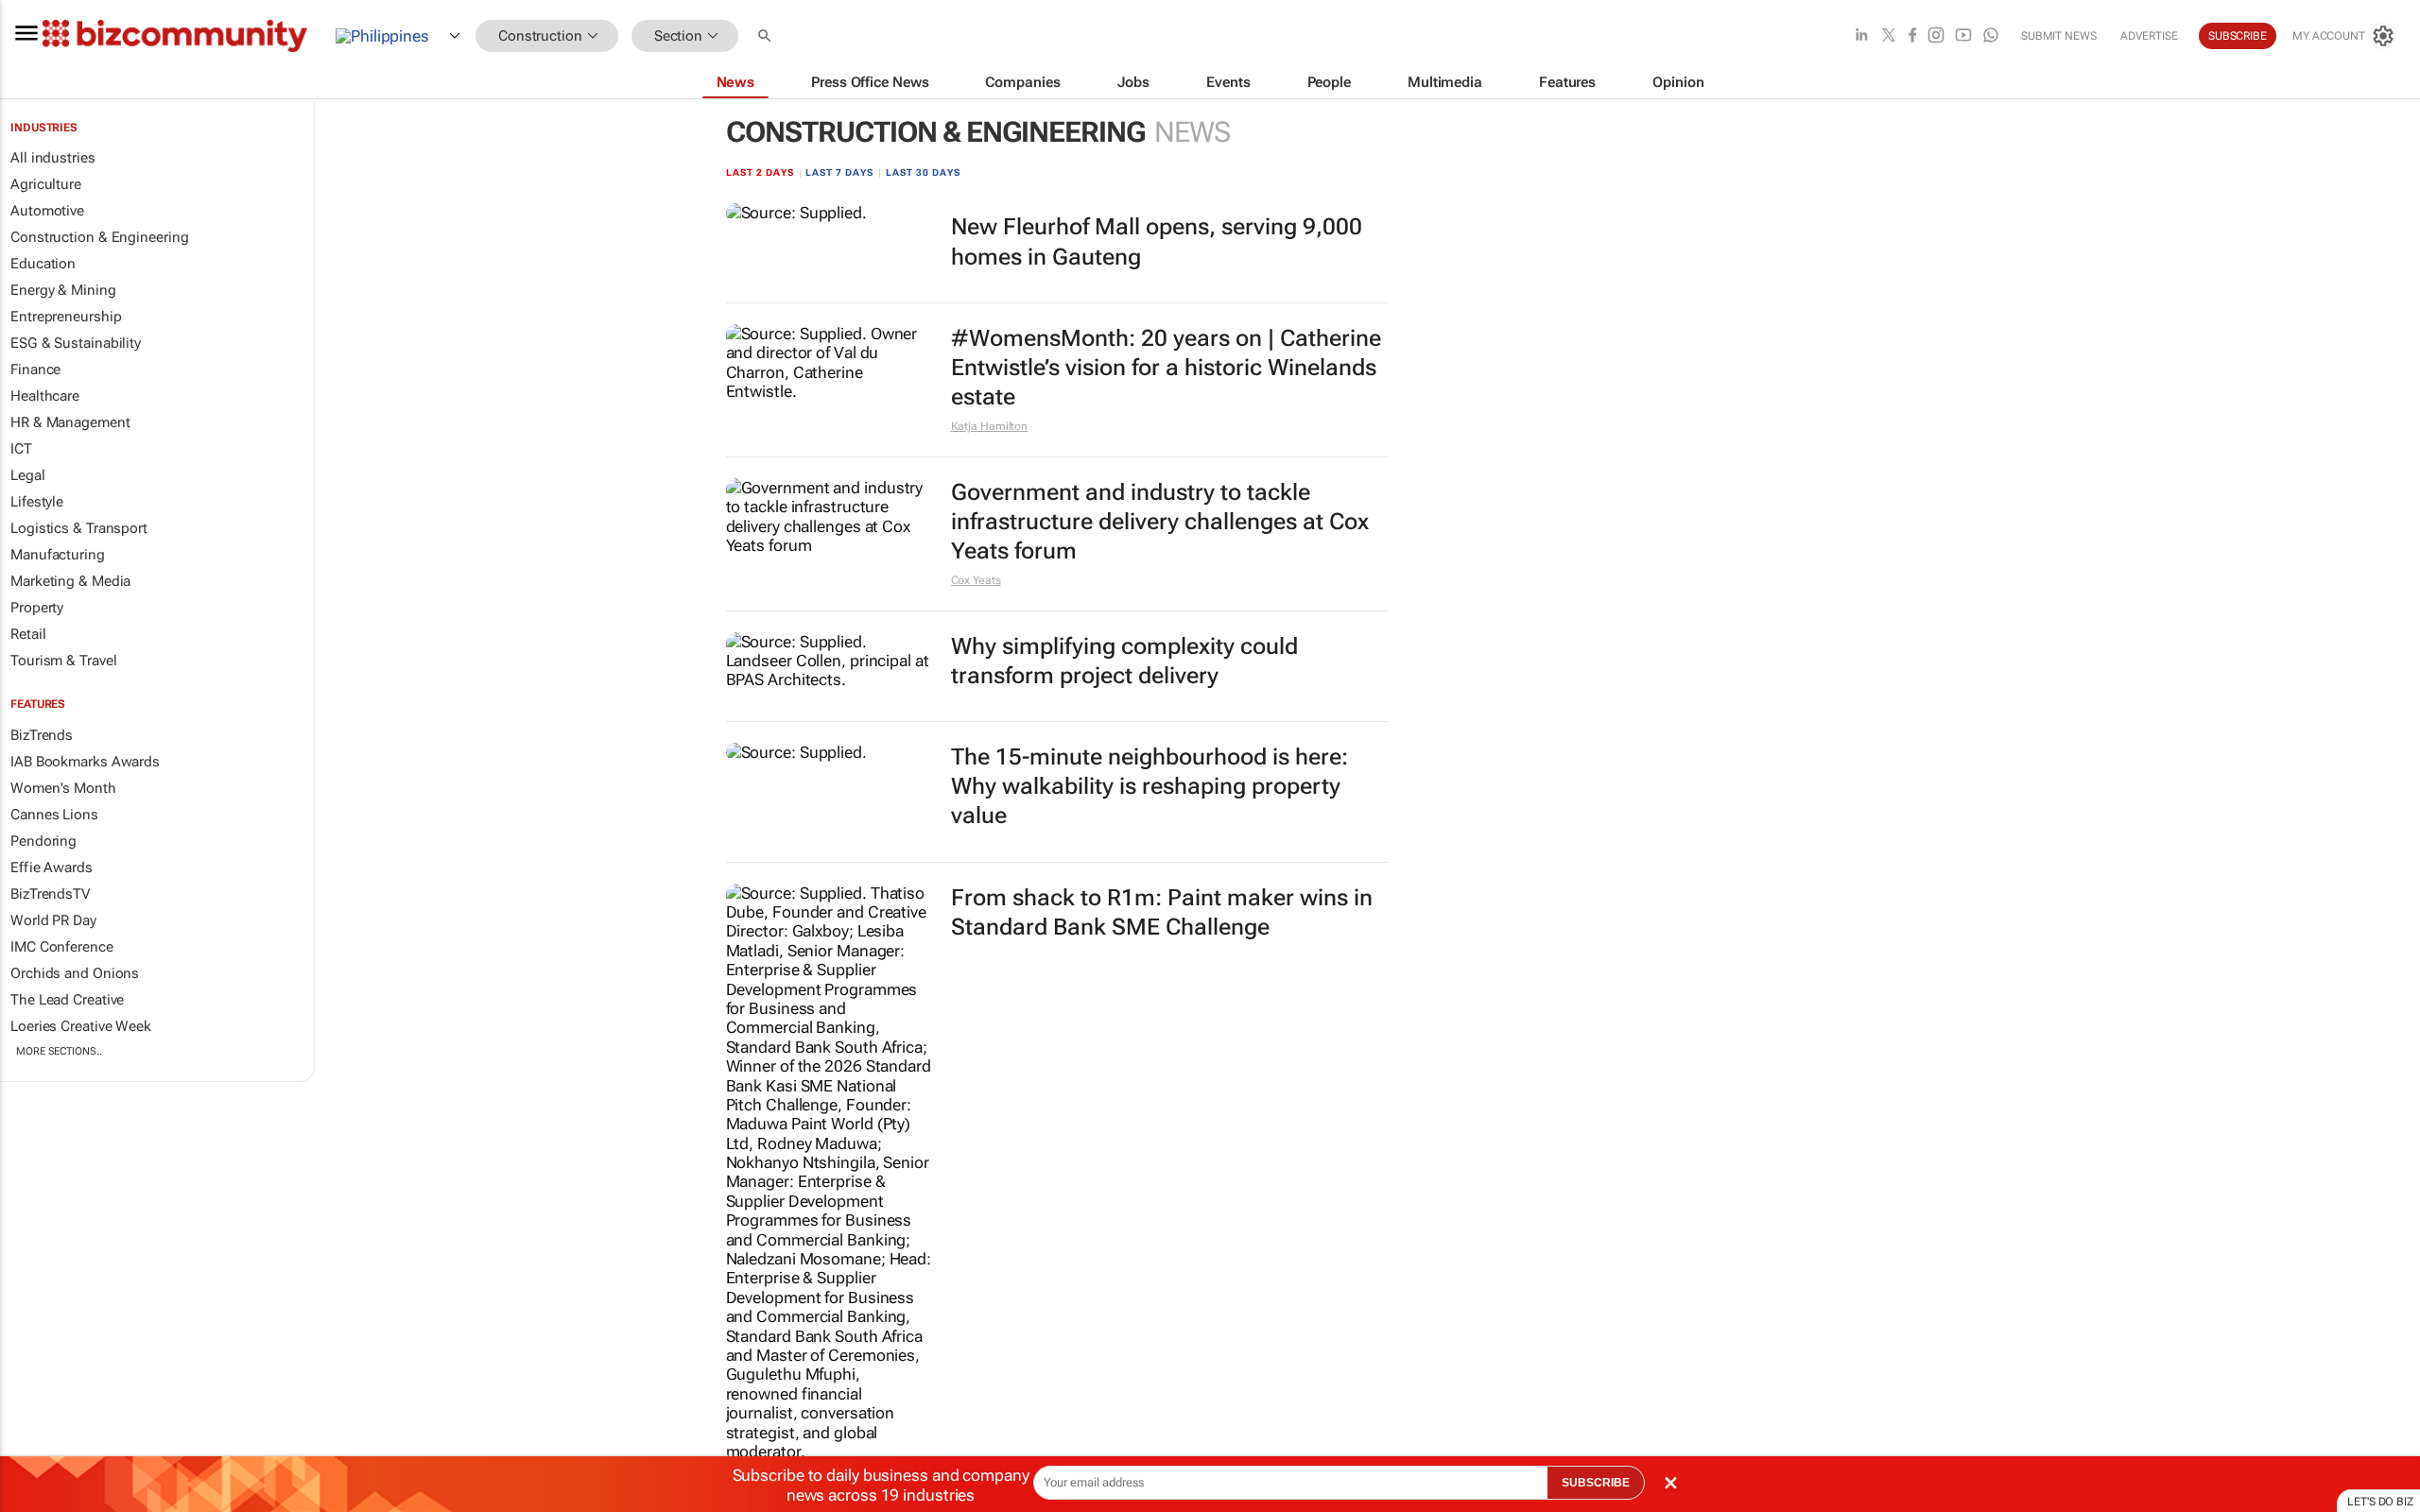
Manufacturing (58, 555)
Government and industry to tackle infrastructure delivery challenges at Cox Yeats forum (1160, 522)
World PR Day (53, 920)
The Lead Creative (67, 1000)
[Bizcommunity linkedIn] (1861, 36)
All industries (53, 158)
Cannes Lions (54, 815)
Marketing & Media (70, 581)
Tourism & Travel (63, 661)
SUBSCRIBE (1596, 1483)
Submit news (2059, 36)
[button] (767, 36)
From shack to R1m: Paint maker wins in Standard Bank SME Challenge (1162, 912)
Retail (28, 634)
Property (37, 608)
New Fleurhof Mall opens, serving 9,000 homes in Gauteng (1157, 241)
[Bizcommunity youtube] (1963, 36)
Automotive (47, 211)
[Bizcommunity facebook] (1912, 36)
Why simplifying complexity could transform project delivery (1124, 661)
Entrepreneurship (66, 317)
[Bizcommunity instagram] (1936, 36)
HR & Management (70, 422)
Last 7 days (839, 172)
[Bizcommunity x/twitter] (1889, 36)
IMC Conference (62, 947)
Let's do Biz (2380, 1502)
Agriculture (46, 184)
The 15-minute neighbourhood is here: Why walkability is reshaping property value (1149, 786)
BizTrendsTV (50, 894)
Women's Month (63, 788)
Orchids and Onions (75, 973)
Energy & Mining (63, 290)
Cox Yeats (976, 580)
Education (43, 264)
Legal (28, 475)
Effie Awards (52, 868)
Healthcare (45, 396)
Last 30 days (923, 172)
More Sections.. (59, 1051)
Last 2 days (760, 172)
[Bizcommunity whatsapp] (1991, 36)
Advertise (2149, 36)
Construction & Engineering (99, 237)
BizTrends (42, 735)
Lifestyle (37, 502)
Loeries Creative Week (81, 1026)
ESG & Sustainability (76, 343)
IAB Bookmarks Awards (85, 762)
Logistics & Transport (79, 528)
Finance (35, 369)
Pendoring (43, 841)
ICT (21, 449)
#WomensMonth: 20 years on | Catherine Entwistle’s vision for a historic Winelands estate (1166, 368)
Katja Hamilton (990, 426)
